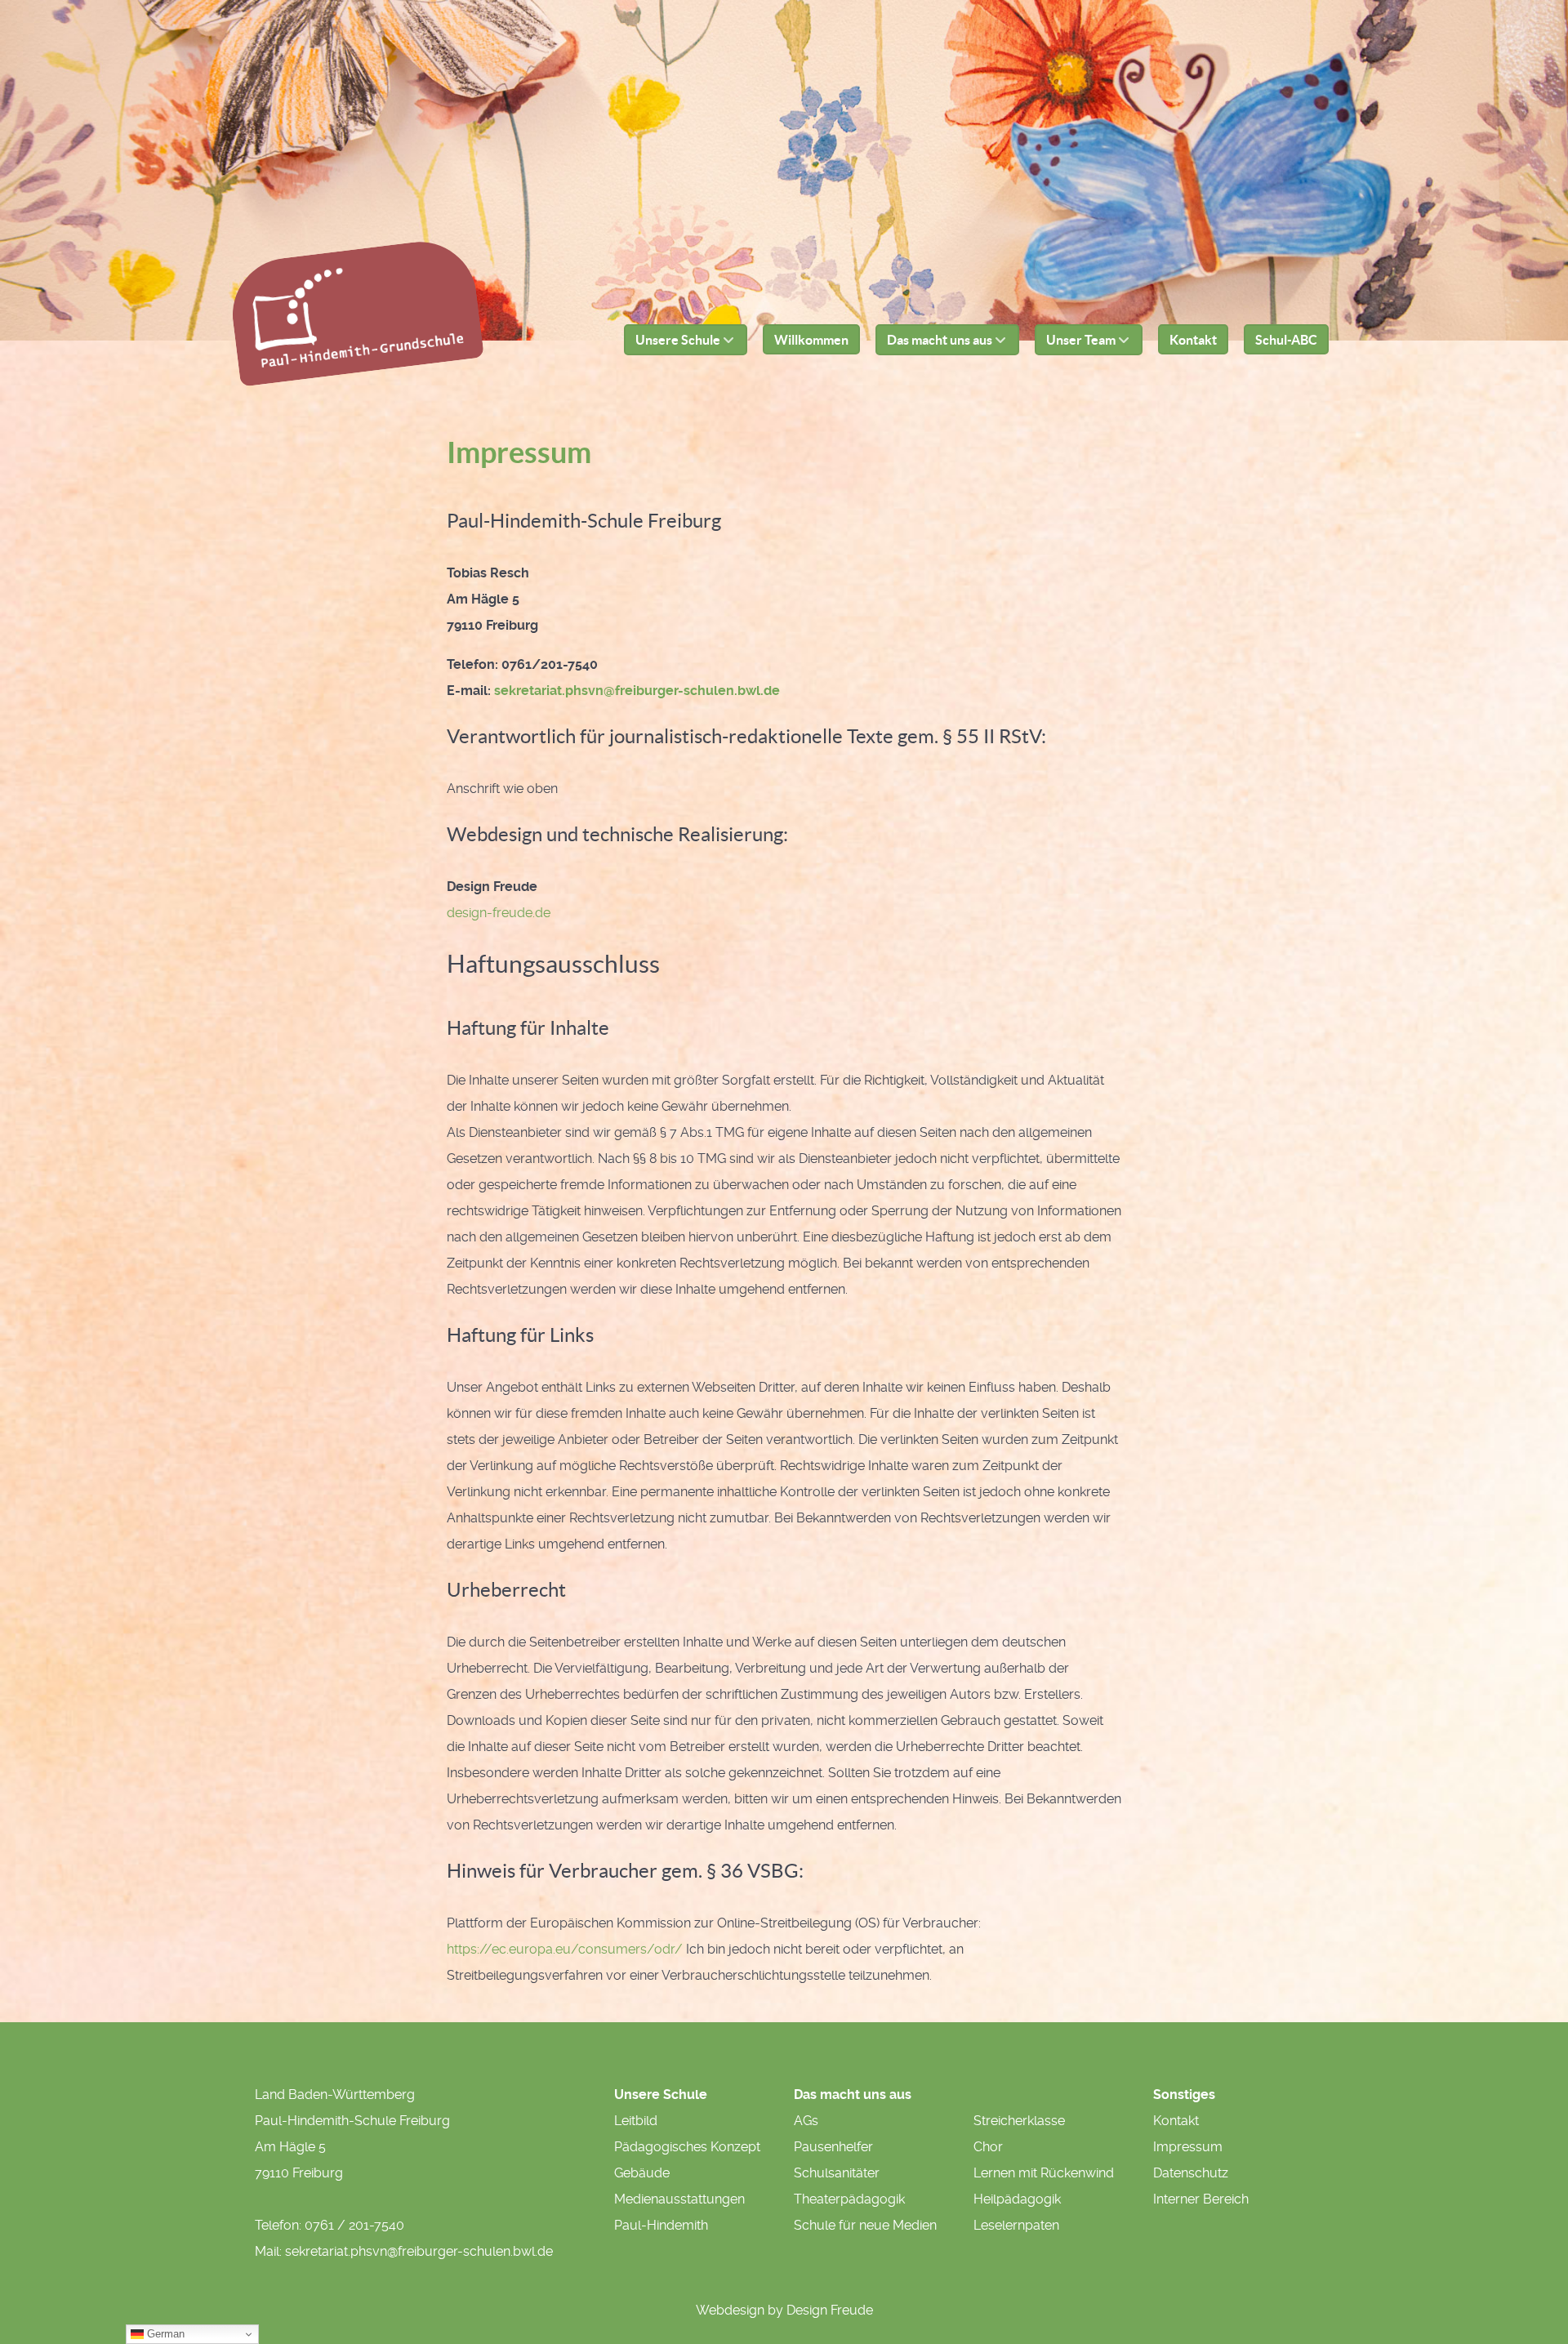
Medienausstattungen (679, 2199)
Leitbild (636, 2121)
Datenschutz (1191, 2173)
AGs (806, 2121)
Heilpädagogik (1017, 2199)
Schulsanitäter (837, 2173)
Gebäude (642, 2173)
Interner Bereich (1201, 2199)
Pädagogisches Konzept (687, 2147)
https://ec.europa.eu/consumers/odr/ (565, 1949)
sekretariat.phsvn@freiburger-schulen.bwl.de (637, 691)
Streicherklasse (1019, 2121)
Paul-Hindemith (661, 2225)
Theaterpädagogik (849, 2199)
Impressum (1188, 2147)
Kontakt (1176, 2121)
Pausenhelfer (833, 2147)
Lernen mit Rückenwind (1044, 2173)
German (164, 2334)
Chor (988, 2147)
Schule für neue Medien (865, 2225)
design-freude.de (499, 913)
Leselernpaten (1016, 2225)
